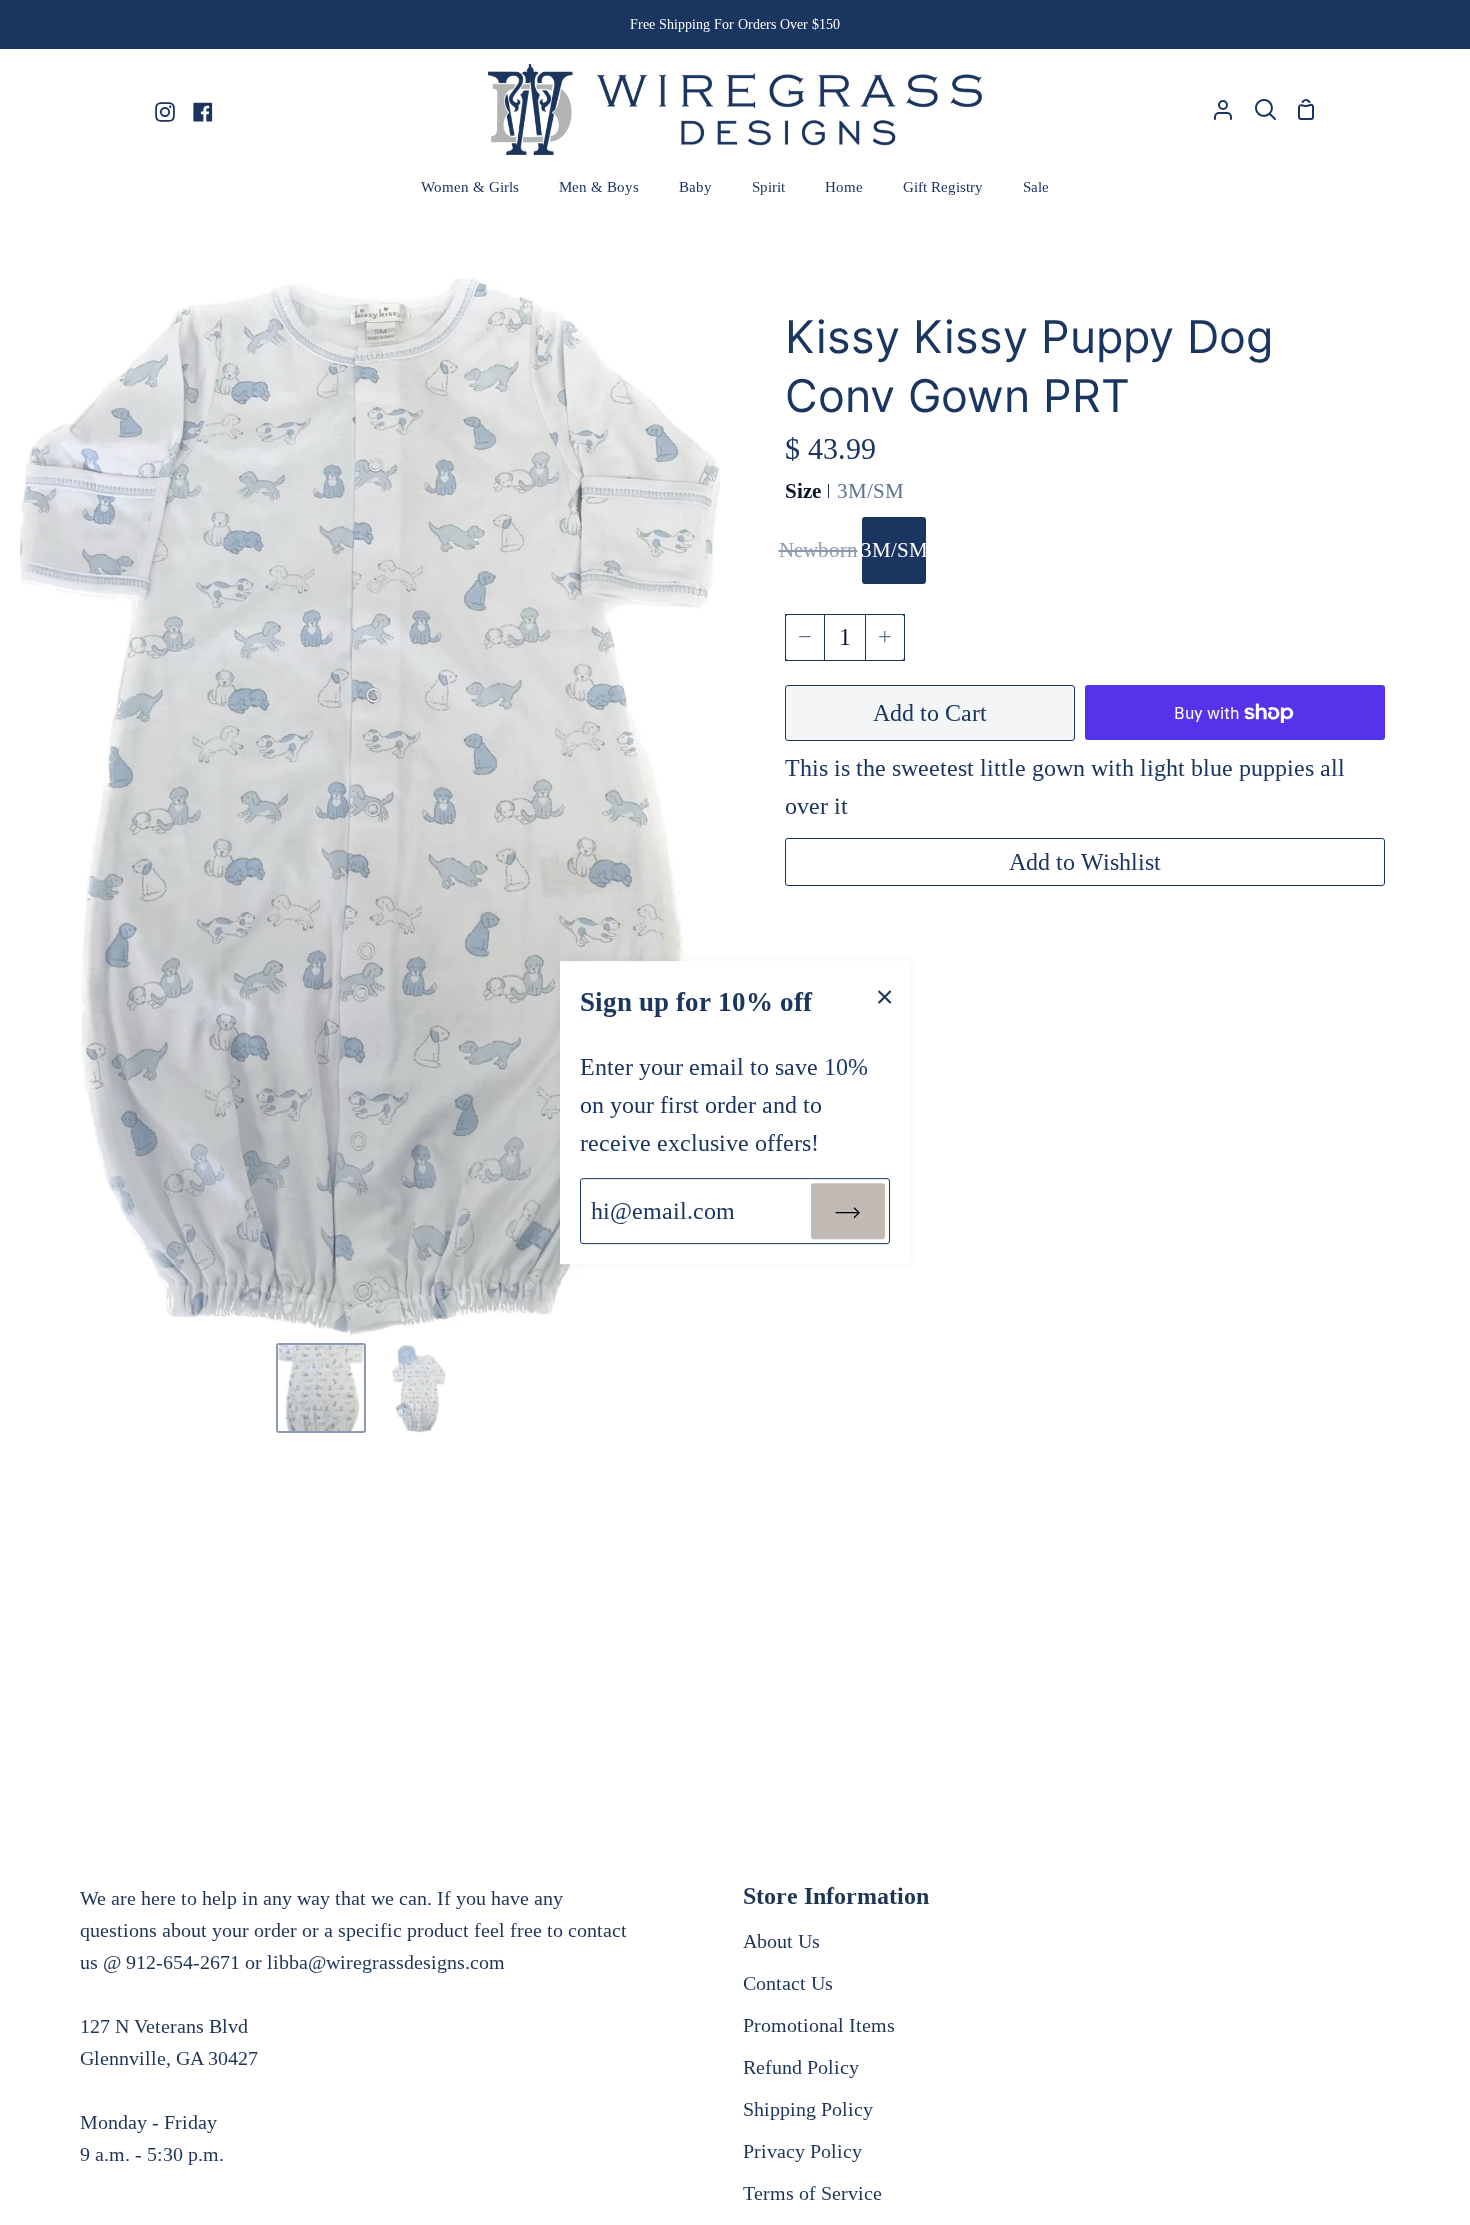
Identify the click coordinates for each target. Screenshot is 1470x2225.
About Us (781, 1941)
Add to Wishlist (1085, 862)
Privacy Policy (802, 2151)
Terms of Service (812, 2193)
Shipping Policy (808, 2109)
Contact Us (788, 1983)
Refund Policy (801, 2067)
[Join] (848, 1211)
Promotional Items (819, 2025)
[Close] (885, 995)
